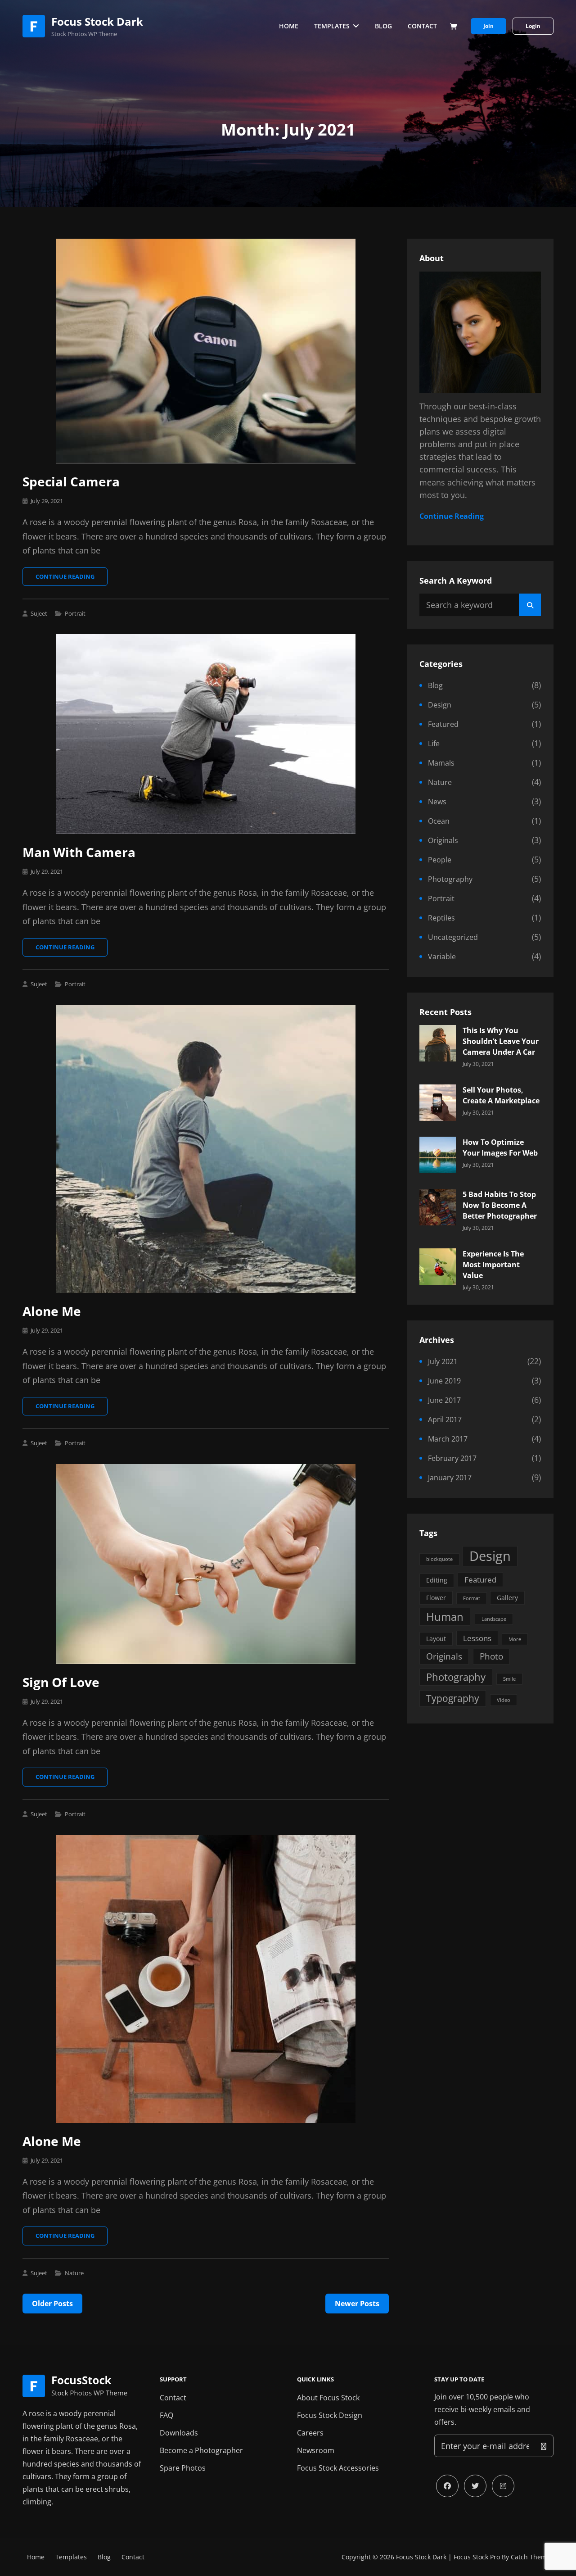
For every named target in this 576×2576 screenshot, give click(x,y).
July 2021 (443, 1361)
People (440, 860)
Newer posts (357, 2304)
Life (434, 744)
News (437, 802)
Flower (436, 1598)
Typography (453, 1698)
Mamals (441, 763)
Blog (383, 26)
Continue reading (72, 579)
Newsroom (316, 2450)
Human (445, 1617)
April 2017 (445, 1420)
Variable (442, 957)
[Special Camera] (206, 351)
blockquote (439, 1559)
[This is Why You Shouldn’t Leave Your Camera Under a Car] (438, 1042)
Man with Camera (79, 852)
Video (504, 1700)
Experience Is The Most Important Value (493, 1265)
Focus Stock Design (330, 2415)
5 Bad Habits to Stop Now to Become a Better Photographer (500, 1205)
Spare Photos (183, 2468)
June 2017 (444, 1400)
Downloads (179, 2433)
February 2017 (452, 1458)
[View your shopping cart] (454, 26)
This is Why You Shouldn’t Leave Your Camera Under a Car (501, 1041)
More (515, 1639)
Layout (436, 1639)
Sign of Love (61, 1682)
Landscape (494, 1619)
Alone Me (52, 1311)
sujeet (39, 613)
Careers (310, 2433)
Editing (437, 1580)
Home (289, 26)
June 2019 (444, 1381)
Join (488, 26)
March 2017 (448, 1439)
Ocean (439, 821)
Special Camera (71, 481)
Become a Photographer (201, 2450)
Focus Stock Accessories (338, 2468)
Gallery (507, 1598)
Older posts (52, 2304)
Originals (443, 840)
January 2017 (450, 1478)
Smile (509, 1679)
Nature (74, 2273)
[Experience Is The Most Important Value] (438, 1265)
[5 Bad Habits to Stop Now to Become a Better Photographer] (438, 1206)
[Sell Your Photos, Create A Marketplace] (438, 1102)
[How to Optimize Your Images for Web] (438, 1154)
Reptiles (441, 918)
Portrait (75, 613)
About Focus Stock (328, 2398)
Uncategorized (453, 937)
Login (533, 26)
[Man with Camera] (206, 734)
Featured (443, 724)
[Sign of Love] (206, 1564)
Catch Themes (532, 2557)
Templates (332, 26)
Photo (491, 1656)
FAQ (166, 2415)
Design (440, 705)
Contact (422, 26)
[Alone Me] (206, 1149)
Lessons (477, 1638)
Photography (450, 879)
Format (472, 1598)
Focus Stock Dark (97, 21)
